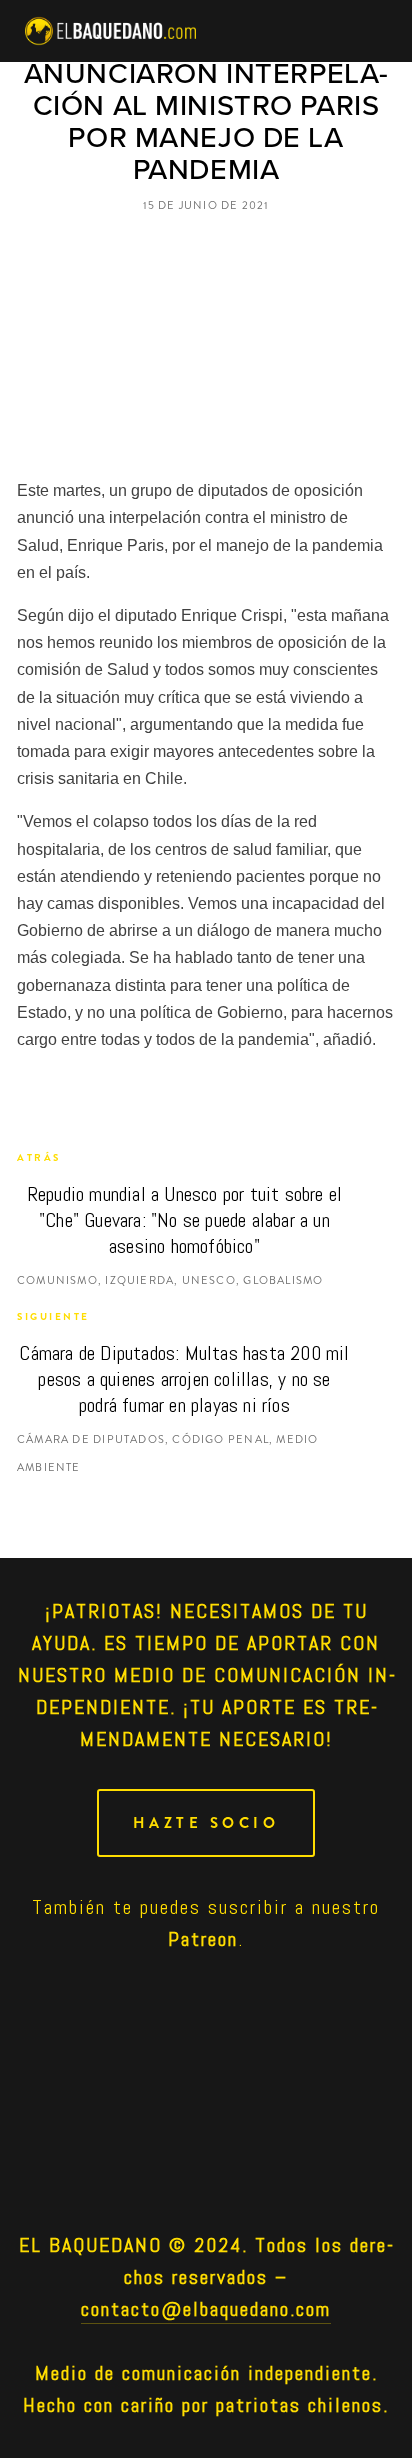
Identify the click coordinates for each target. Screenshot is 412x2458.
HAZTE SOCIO (206, 1823)
